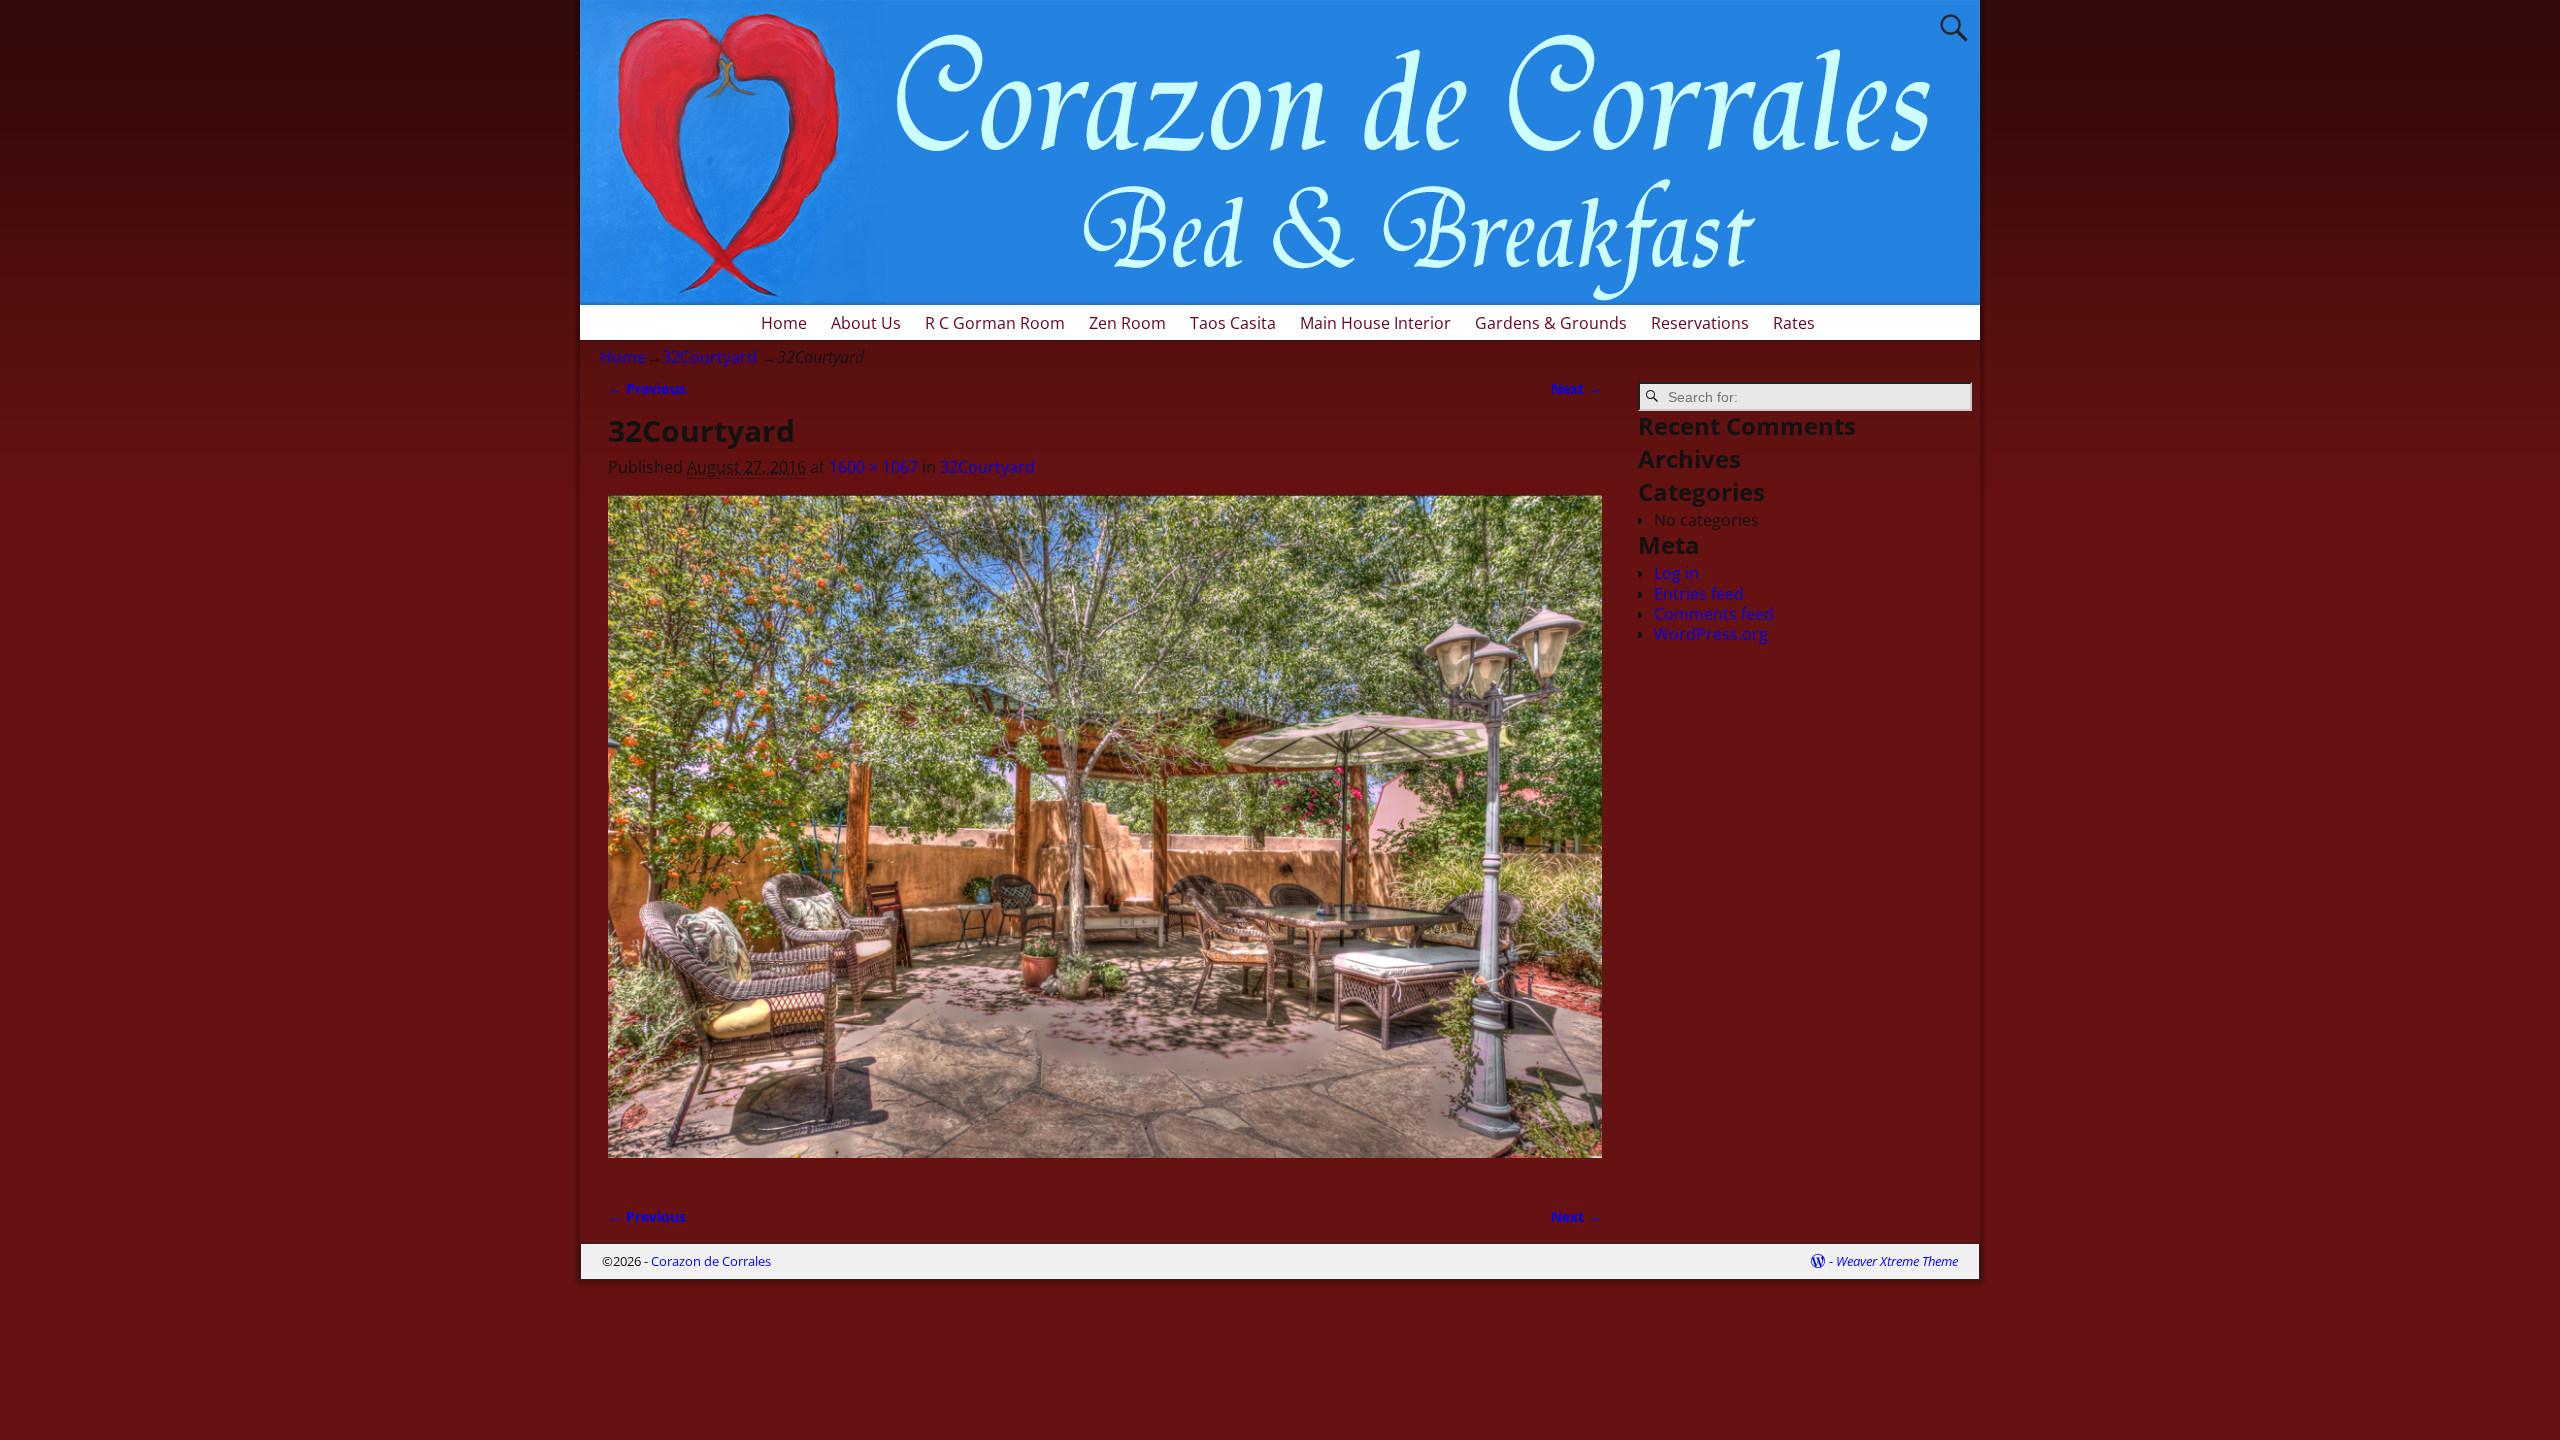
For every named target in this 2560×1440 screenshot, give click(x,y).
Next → (1576, 388)
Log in (1676, 573)
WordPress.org (1711, 634)
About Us (866, 323)
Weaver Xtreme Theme (1897, 1261)
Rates (1794, 323)
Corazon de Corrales (711, 1261)
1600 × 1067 (873, 467)
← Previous (647, 388)
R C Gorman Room (995, 323)
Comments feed (1714, 614)
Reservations (1700, 323)
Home (784, 323)
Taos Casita (1233, 323)
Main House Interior (1375, 323)
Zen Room (1127, 323)
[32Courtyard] (1105, 838)
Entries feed (1699, 594)
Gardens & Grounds (1551, 323)
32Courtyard (709, 357)
